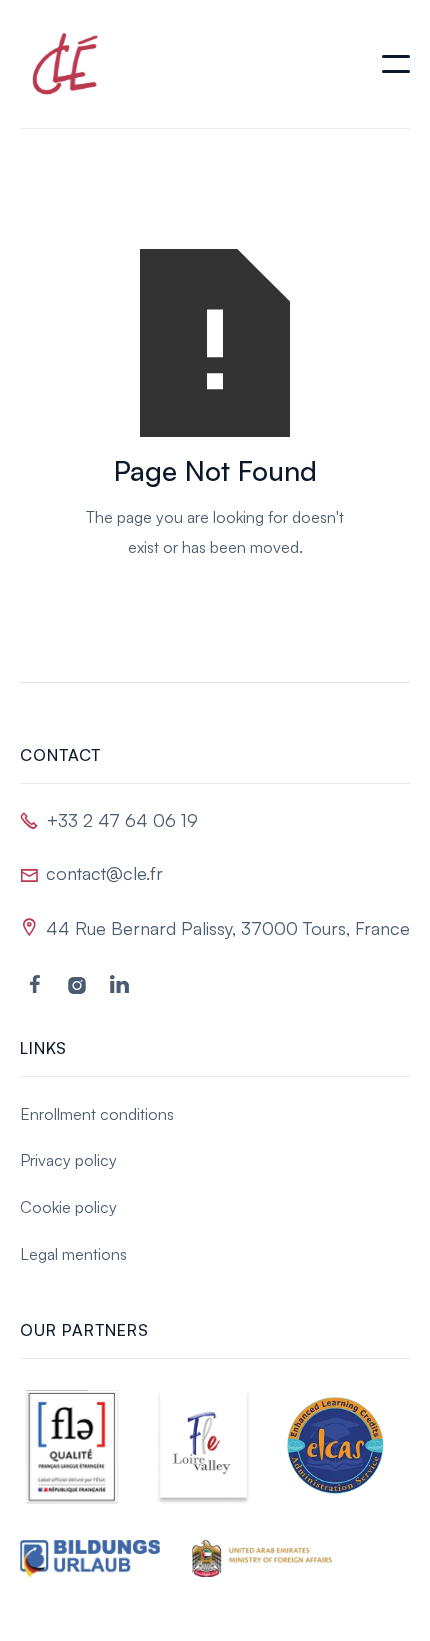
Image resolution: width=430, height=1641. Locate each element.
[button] (396, 64)
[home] (60, 64)
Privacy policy (68, 1160)
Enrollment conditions (97, 1114)
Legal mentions (73, 1254)
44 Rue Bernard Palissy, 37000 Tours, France (228, 928)
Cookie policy (68, 1207)
